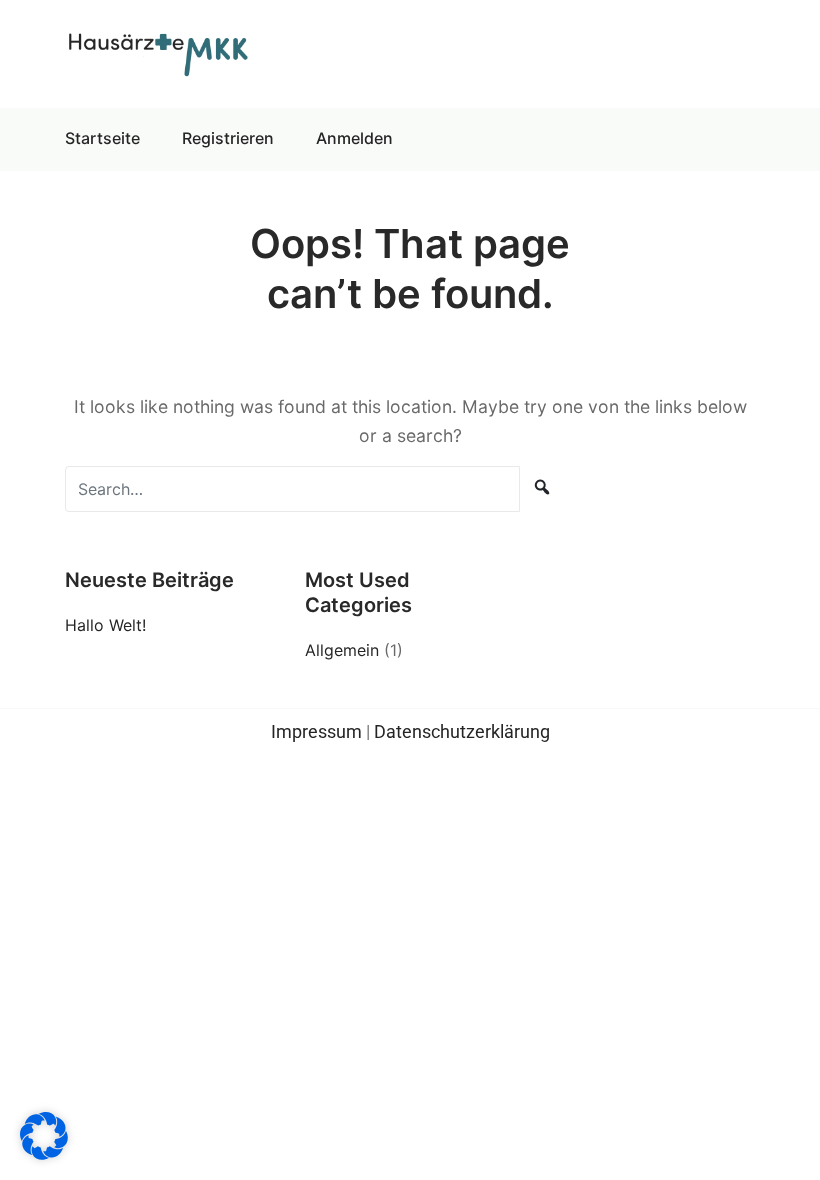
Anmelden (354, 138)
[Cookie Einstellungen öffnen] (44, 1134)
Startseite (102, 138)
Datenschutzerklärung (462, 732)
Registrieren (228, 138)
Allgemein (342, 650)
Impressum (316, 732)
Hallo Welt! (105, 625)
